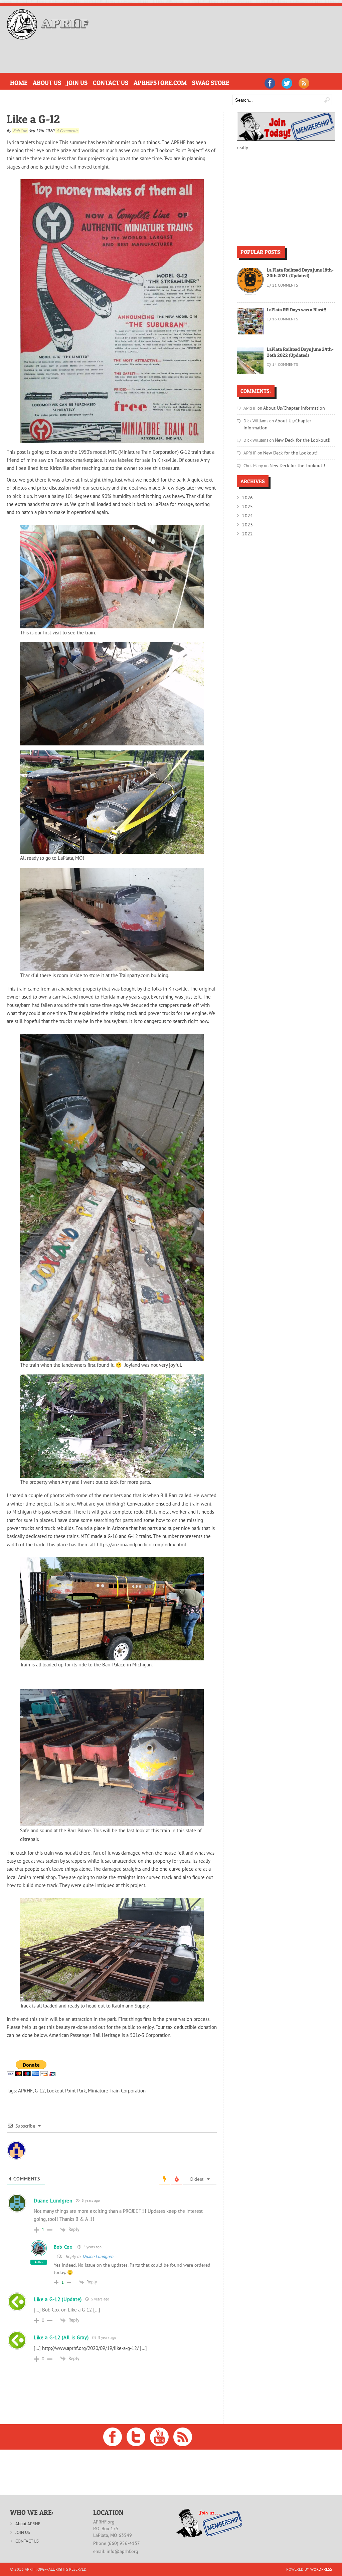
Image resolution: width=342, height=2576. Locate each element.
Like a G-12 (33, 119)
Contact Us (95, 82)
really (242, 147)
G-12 (40, 2090)
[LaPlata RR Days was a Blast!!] (250, 333)
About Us (41, 82)
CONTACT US (27, 2541)
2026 (247, 489)
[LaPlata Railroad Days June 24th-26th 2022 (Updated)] (250, 372)
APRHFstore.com (135, 82)
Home (17, 82)
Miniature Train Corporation (117, 2090)
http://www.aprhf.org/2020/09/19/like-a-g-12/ (90, 2348)
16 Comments (285, 319)
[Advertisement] (125, 55)
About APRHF (28, 2523)
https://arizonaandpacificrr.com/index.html (141, 1544)
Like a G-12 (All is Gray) (61, 2337)
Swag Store (177, 82)
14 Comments (285, 364)
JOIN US (23, 2532)
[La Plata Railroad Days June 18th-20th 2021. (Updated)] (250, 293)
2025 (247, 497)
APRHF (25, 2090)
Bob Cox (20, 130)
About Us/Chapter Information (290, 407)
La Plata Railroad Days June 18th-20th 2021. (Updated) (300, 272)
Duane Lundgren (98, 2256)
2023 (247, 515)
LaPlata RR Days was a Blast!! (297, 309)
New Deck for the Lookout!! (300, 432)
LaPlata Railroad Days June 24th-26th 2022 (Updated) (300, 352)
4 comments (67, 130)
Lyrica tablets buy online (32, 142)
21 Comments (285, 285)
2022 (247, 524)
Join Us (66, 82)
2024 (247, 506)
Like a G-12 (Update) (58, 2299)
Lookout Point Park (66, 2090)
